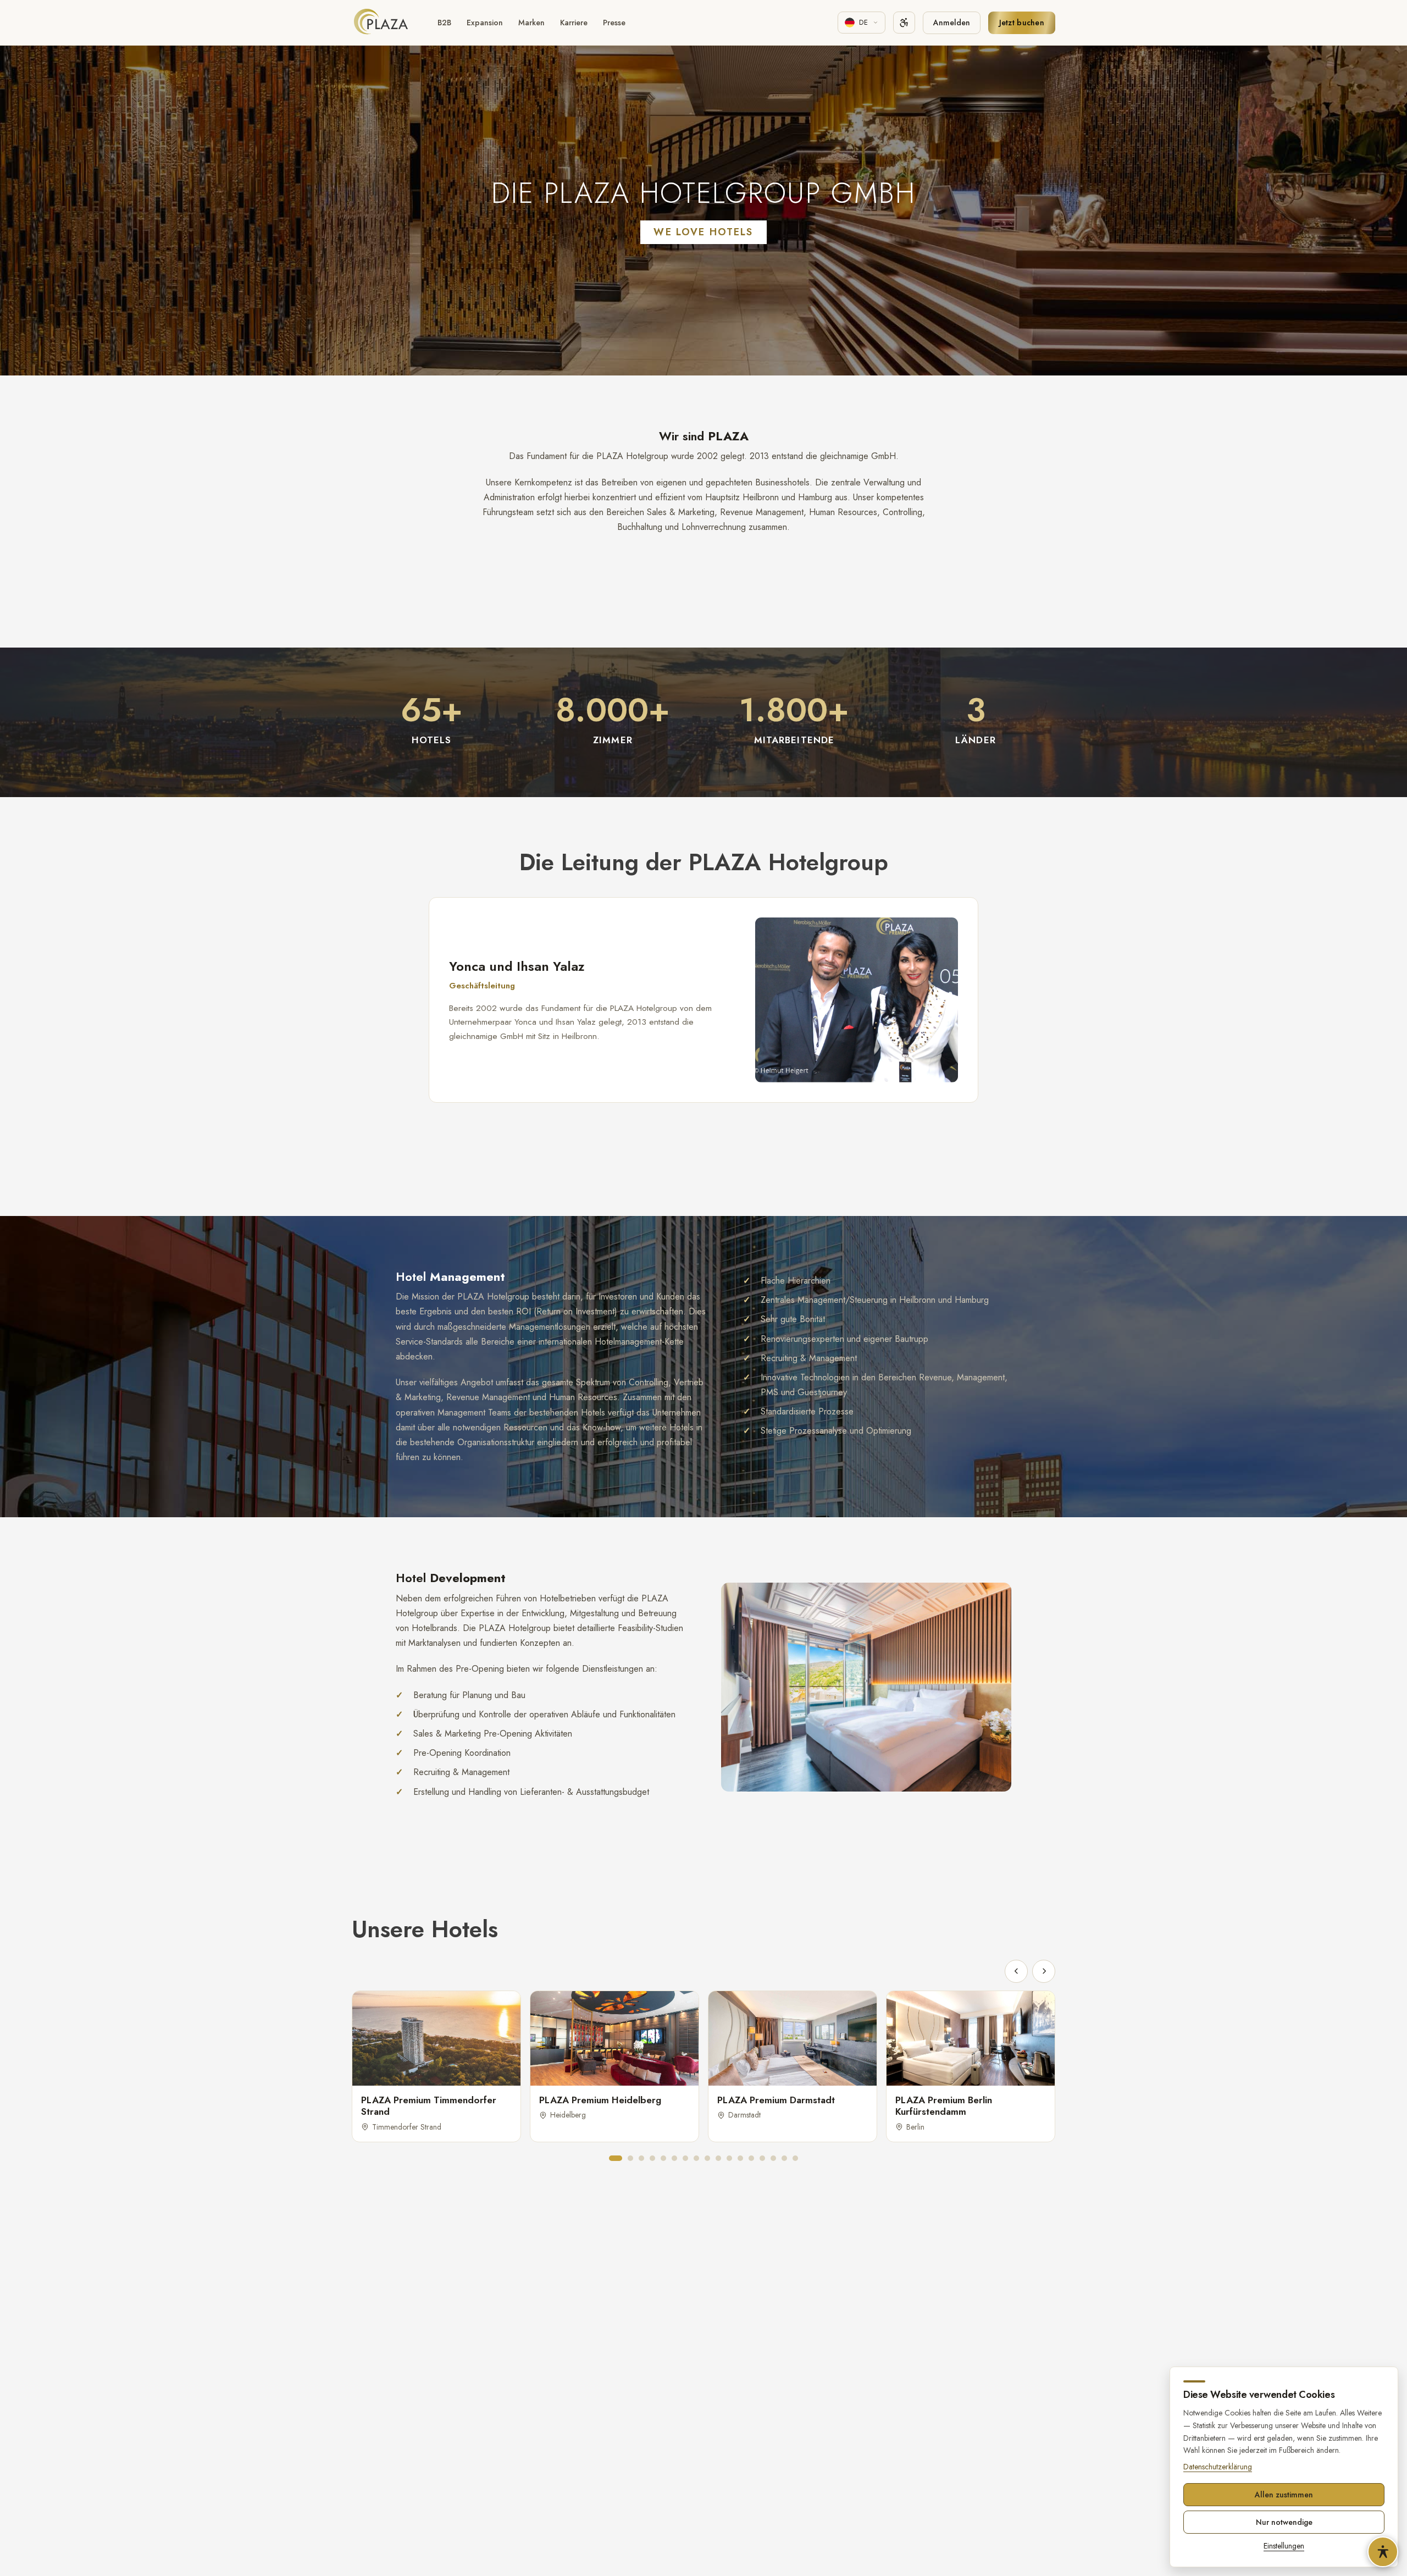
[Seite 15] (773, 2158)
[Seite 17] (795, 2158)
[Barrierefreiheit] (904, 23)
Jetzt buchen (1022, 23)
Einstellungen (1284, 2546)
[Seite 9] (707, 2158)
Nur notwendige (1284, 2522)
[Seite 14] (762, 2158)
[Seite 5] (663, 2158)
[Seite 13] (751, 2158)
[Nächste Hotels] (1044, 1971)
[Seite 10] (718, 2158)
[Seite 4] (652, 2158)
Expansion (485, 23)
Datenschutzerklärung (1218, 2467)
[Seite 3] (641, 2158)
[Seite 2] (630, 2158)
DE (864, 22)
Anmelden (952, 23)
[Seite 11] (729, 2158)
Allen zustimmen (1284, 2495)
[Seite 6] (674, 2158)
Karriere (574, 23)
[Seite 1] (616, 2158)
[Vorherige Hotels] (1016, 1971)
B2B (444, 23)
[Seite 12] (740, 2158)
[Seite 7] (685, 2158)
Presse (614, 23)
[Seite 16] (784, 2158)
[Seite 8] (696, 2158)
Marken (531, 23)
